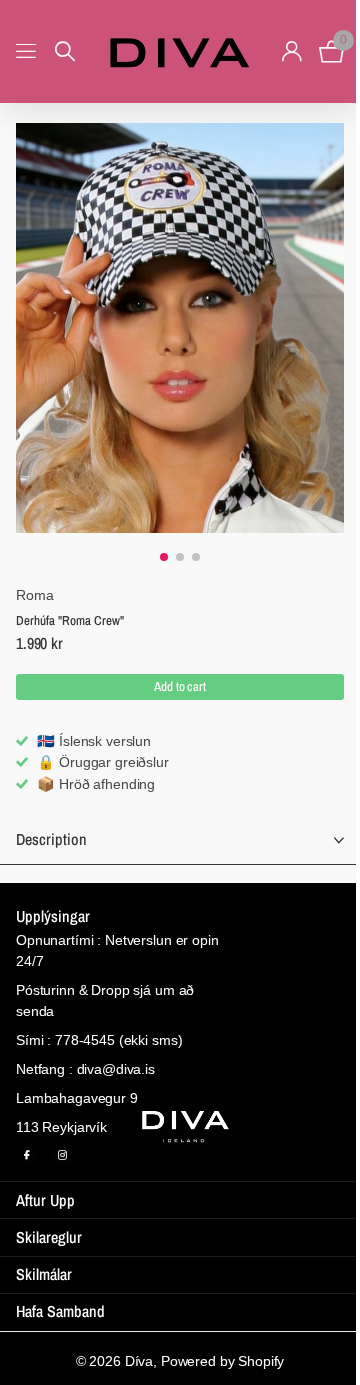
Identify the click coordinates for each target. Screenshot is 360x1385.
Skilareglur (49, 1237)
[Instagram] (62, 1156)
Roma (34, 595)
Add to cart (180, 686)
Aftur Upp (45, 1200)
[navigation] (164, 557)
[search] (65, 51)
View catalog (27, 51)
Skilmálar (44, 1274)
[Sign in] (291, 51)
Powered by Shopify (222, 1361)
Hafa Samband (60, 1311)
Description (51, 839)
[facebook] (26, 1156)
